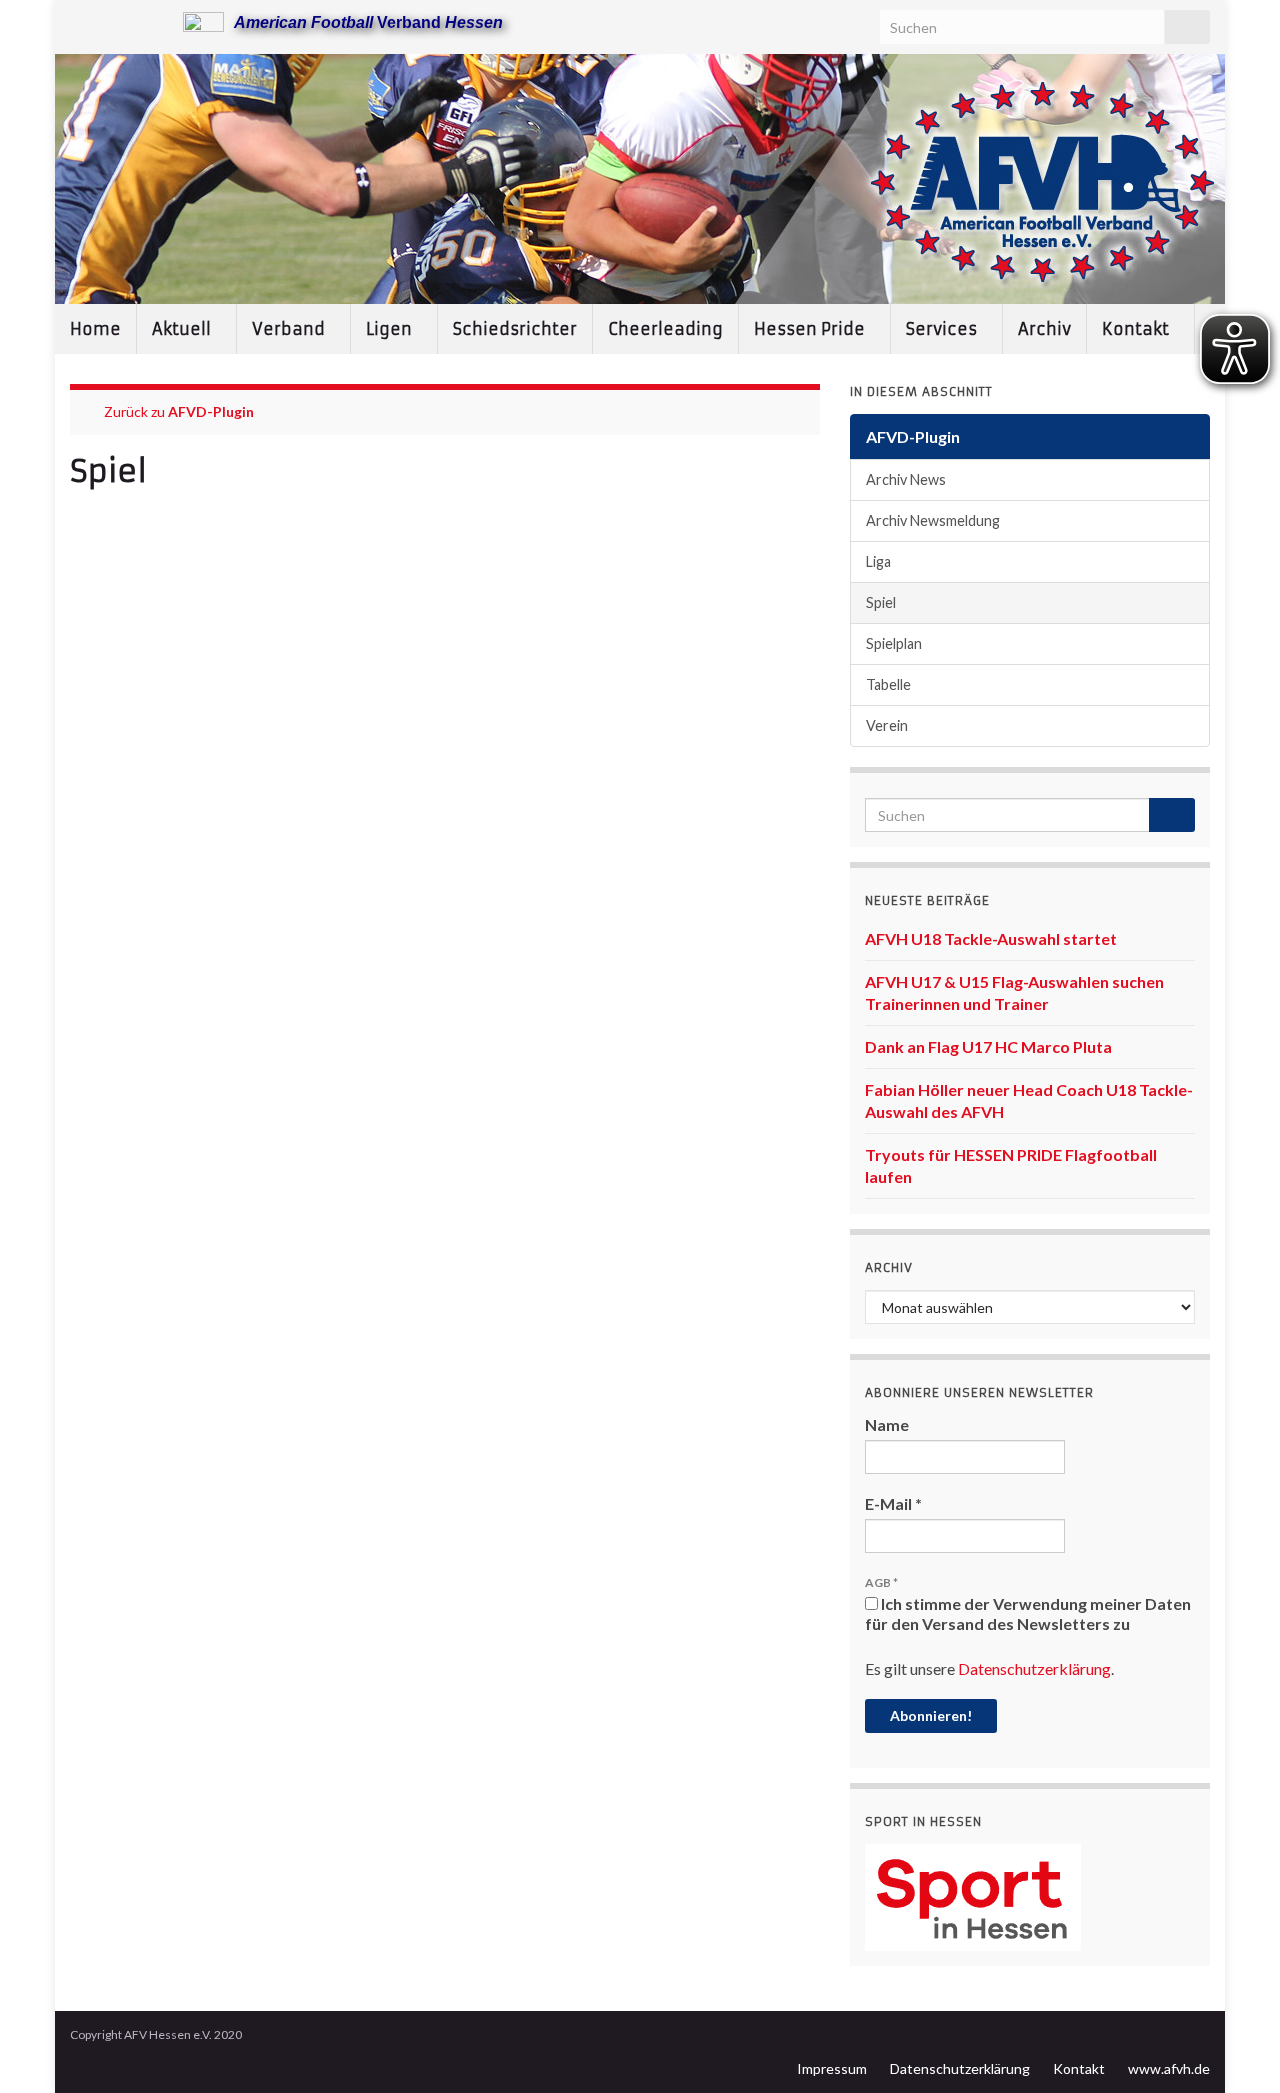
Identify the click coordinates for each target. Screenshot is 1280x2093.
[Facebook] (111, 21)
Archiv (1044, 329)
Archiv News (906, 479)
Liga (878, 561)
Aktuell (183, 329)
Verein (887, 725)
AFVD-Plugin (211, 411)
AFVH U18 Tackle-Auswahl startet (991, 938)
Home (95, 329)
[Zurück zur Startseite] (640, 179)
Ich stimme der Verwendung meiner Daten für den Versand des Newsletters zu (1028, 1613)
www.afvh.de (1169, 2068)
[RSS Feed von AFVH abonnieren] (79, 21)
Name (887, 1424)
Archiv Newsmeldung (933, 520)
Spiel (881, 602)
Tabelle (888, 684)
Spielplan (894, 643)
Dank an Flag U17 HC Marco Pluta (988, 1046)
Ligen (391, 329)
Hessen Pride (811, 329)
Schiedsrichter (515, 329)
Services (943, 329)
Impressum (832, 2068)
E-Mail (893, 1503)
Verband (290, 329)
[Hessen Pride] (143, 21)
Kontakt (1137, 329)
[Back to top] (1235, 2048)
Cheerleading (665, 329)
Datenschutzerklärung (1034, 1668)
